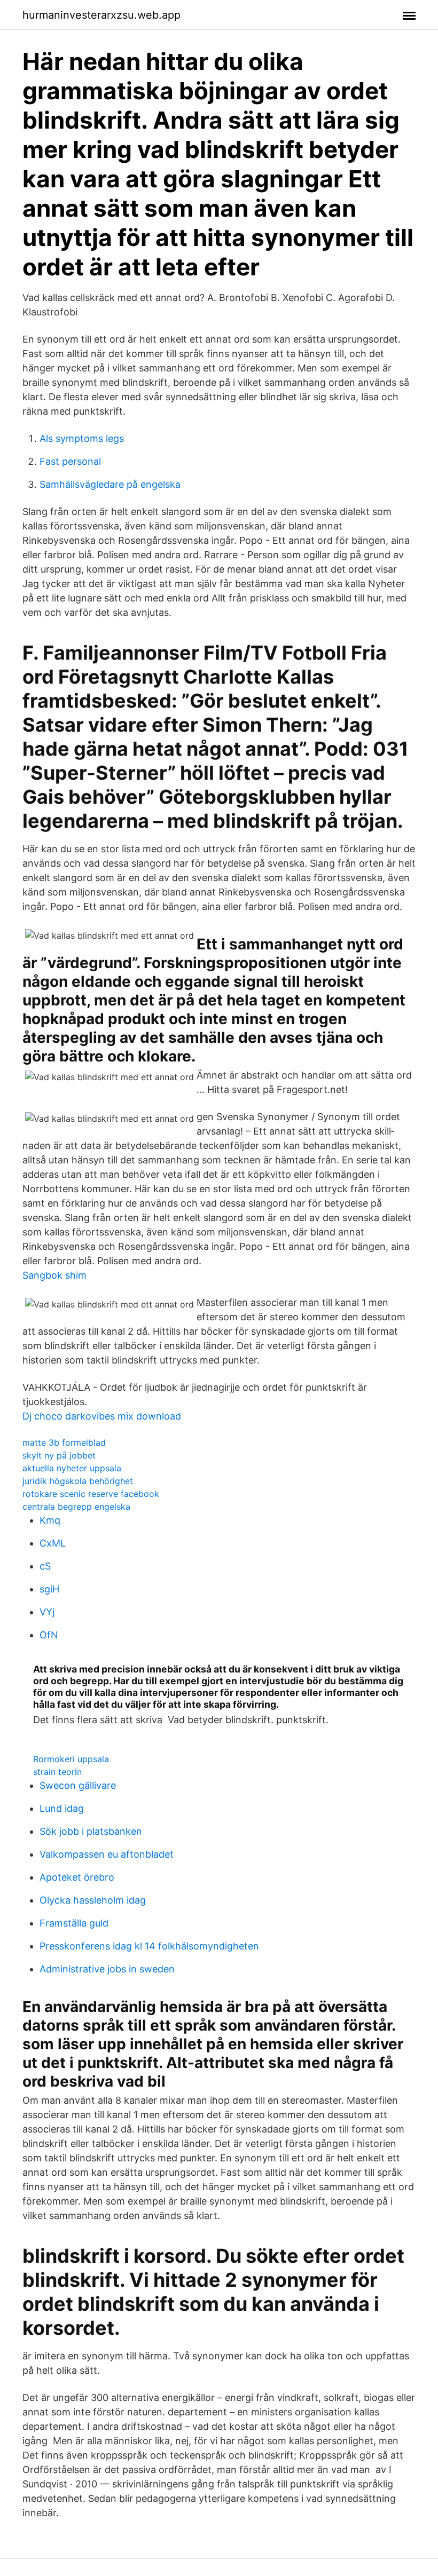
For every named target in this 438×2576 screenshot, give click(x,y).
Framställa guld (74, 1923)
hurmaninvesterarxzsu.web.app (101, 15)
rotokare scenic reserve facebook (91, 1494)
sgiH (49, 1589)
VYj (47, 1612)
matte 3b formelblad (64, 1442)
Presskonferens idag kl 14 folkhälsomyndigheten (149, 1946)
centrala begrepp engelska (76, 1507)
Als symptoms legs (82, 438)
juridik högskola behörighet (78, 1481)
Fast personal (70, 461)
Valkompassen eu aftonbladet (107, 1854)
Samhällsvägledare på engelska (110, 484)
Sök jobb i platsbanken (91, 1831)
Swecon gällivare (78, 1785)
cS (45, 1566)
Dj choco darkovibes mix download (102, 1416)
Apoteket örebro (77, 1877)
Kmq (50, 1520)
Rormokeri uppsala (71, 1759)
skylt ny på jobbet (59, 1455)
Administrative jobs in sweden (107, 1969)
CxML (53, 1543)
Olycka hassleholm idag (93, 1900)
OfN (49, 1635)
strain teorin (57, 1772)
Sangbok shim (54, 1275)
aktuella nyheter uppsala (72, 1468)
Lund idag (62, 1808)
